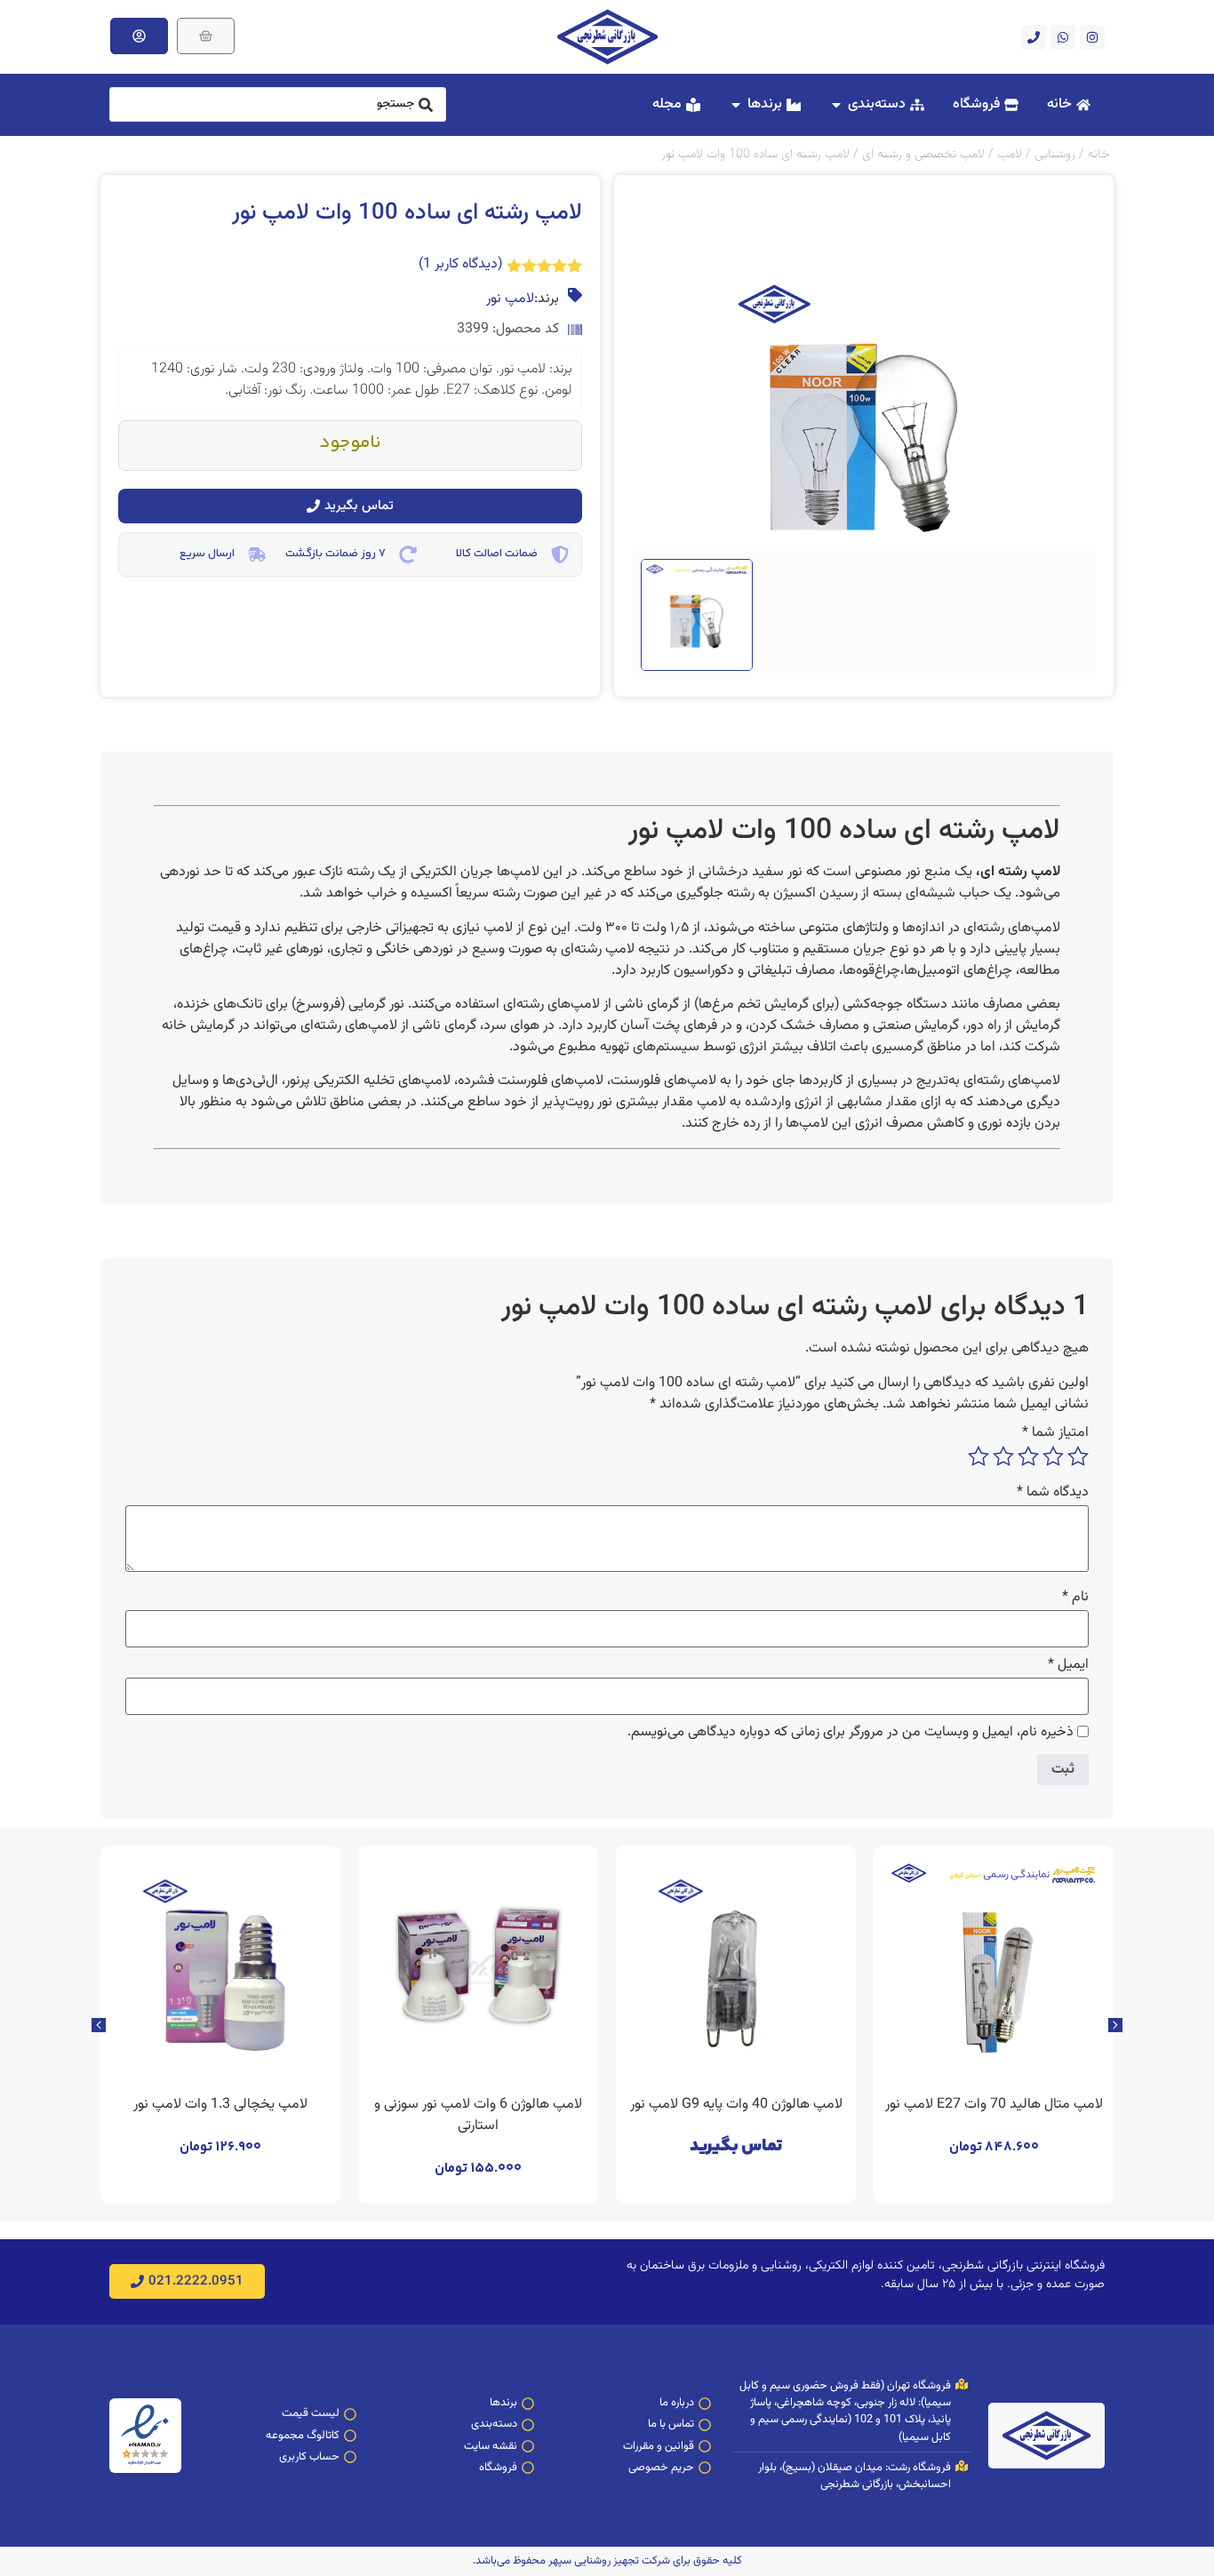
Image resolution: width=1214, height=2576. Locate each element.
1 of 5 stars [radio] (1078, 1456)
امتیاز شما (1055, 1433)
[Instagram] (1092, 37)
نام (1075, 1598)
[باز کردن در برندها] (736, 105)
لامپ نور (510, 299)
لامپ (1010, 154)
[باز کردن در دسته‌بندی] (836, 105)
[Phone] (1034, 37)
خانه (1098, 154)
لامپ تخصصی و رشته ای (923, 154)
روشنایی (1055, 154)
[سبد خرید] (206, 36)
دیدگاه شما (1053, 1493)
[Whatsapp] (1063, 37)
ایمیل (1068, 1665)
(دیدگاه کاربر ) (460, 264)
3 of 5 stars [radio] (1028, 1456)
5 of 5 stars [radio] (978, 1456)
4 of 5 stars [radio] (1003, 1456)
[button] (99, 2025)
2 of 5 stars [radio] (1053, 1456)
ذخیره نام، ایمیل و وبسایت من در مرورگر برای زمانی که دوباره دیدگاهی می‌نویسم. (851, 1733)
